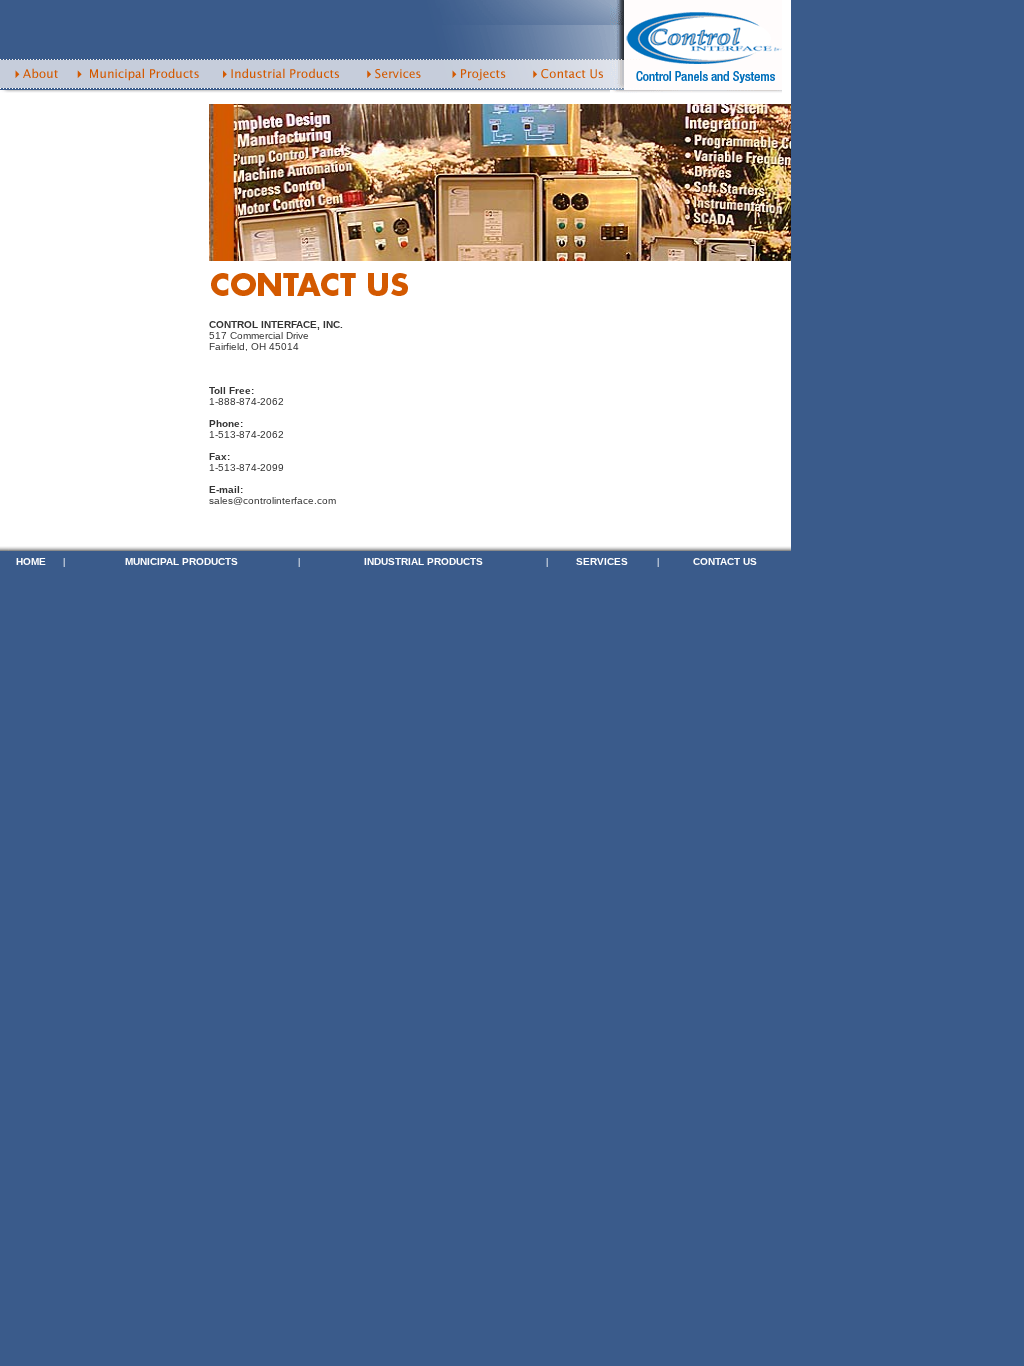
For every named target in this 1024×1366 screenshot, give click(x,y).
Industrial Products (423, 561)
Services (602, 561)
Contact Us (725, 561)
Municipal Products (181, 561)
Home (31, 561)
